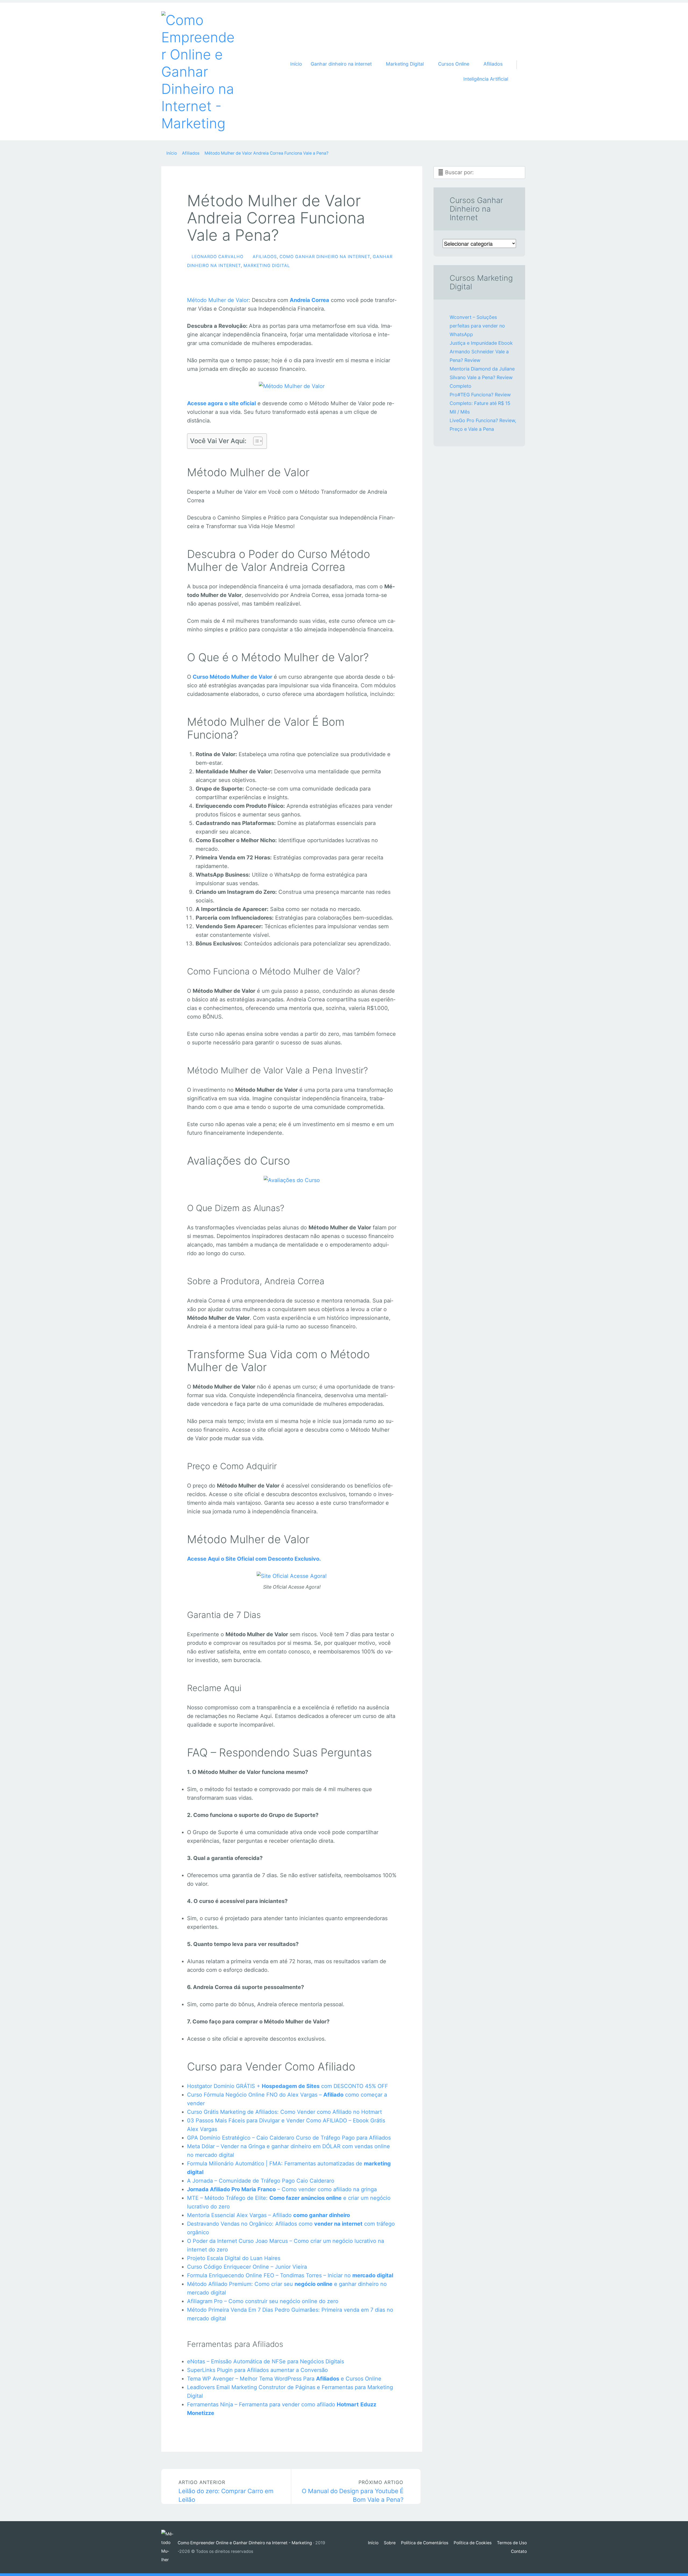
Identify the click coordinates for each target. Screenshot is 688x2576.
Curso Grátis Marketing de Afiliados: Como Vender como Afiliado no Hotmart (284, 2112)
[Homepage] (199, 72)
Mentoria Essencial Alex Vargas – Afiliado (268, 2215)
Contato (519, 2551)
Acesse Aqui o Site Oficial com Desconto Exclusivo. (254, 1559)
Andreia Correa (309, 300)
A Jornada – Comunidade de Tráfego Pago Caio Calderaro (261, 2181)
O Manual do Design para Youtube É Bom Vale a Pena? (353, 2491)
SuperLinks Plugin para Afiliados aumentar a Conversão (257, 2370)
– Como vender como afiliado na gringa (282, 2189)
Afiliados (265, 257)
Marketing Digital (267, 266)
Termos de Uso (512, 2543)
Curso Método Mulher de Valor (232, 677)
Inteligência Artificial (486, 79)
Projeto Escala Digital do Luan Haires (234, 2258)
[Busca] (520, 58)
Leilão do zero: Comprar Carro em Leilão (226, 2491)
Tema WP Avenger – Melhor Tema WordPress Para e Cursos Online (284, 2379)
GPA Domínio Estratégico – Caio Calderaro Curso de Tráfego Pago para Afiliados (289, 2138)
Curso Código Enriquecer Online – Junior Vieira (247, 2267)
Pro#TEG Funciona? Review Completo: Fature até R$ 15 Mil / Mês (480, 403)
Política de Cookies (473, 2543)
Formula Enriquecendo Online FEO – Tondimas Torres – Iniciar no (290, 2275)
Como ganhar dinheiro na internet (325, 257)
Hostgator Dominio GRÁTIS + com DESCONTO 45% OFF (288, 2086)
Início (296, 64)
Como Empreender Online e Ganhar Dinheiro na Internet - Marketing (245, 2543)
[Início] (169, 2547)
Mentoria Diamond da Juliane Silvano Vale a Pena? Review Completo (482, 377)
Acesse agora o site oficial (221, 403)
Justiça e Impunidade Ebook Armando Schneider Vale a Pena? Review (481, 352)
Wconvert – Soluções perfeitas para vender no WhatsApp (477, 326)
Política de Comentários (425, 2543)
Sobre (390, 2543)
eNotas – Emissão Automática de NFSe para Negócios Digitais (266, 2361)
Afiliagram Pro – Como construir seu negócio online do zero (263, 2301)
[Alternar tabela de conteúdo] (255, 441)
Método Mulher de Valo (217, 300)
